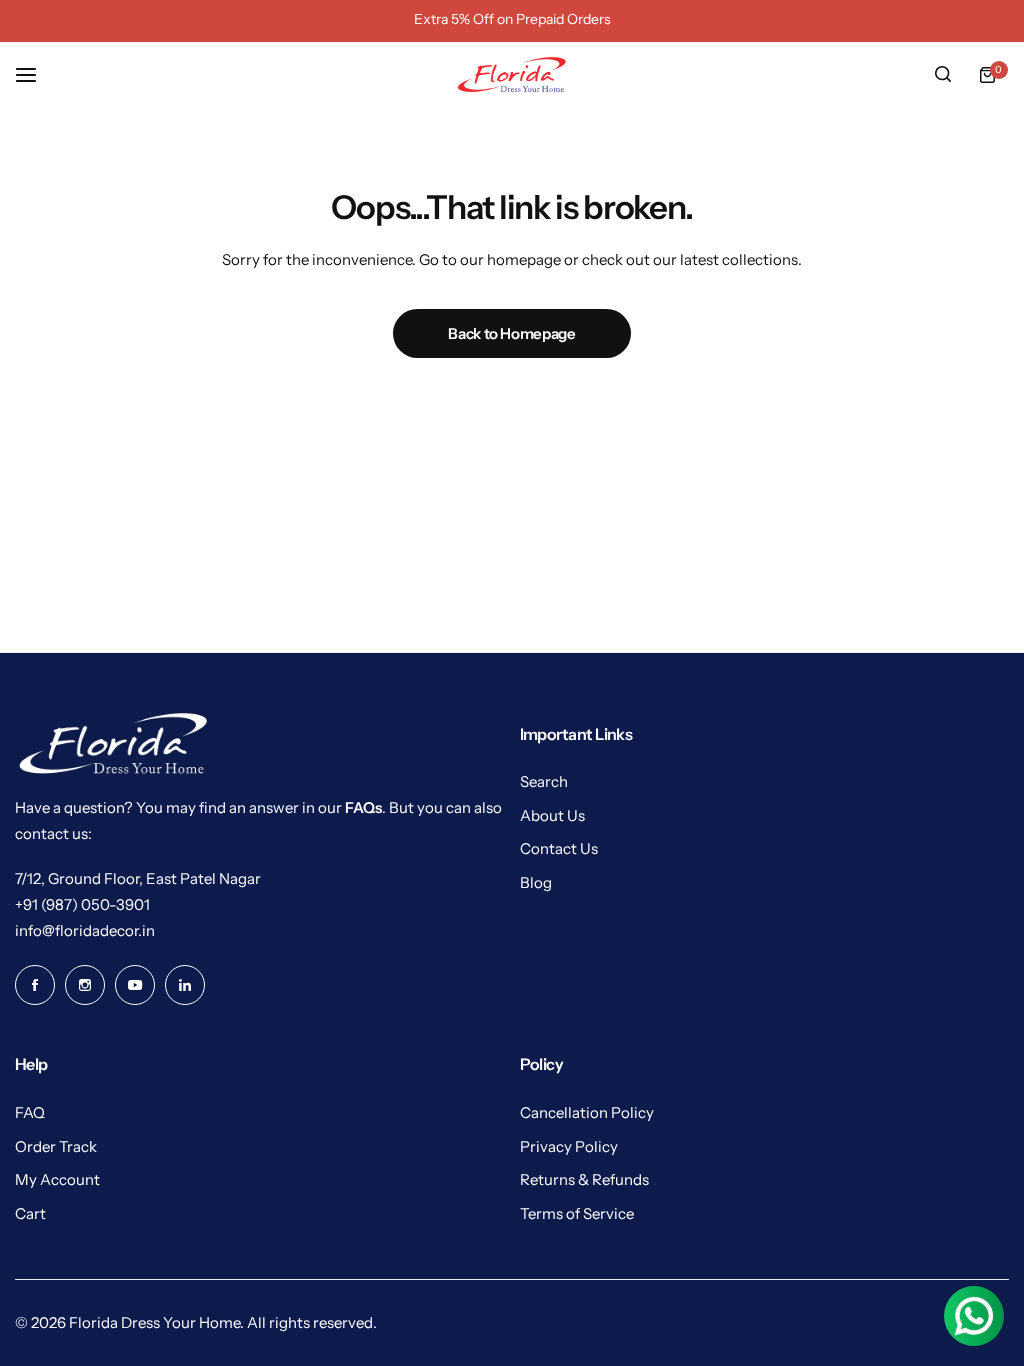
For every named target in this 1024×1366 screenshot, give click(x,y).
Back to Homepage (511, 333)
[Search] (943, 75)
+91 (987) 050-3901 (82, 904)
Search (544, 781)
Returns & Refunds (584, 1179)
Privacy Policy (569, 1146)
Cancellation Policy (587, 1112)
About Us (552, 815)
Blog (536, 882)
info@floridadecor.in (85, 930)
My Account (57, 1179)
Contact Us (559, 848)
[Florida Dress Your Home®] (512, 74)
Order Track (56, 1146)
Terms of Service (577, 1213)
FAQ (30, 1112)
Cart (30, 1213)
